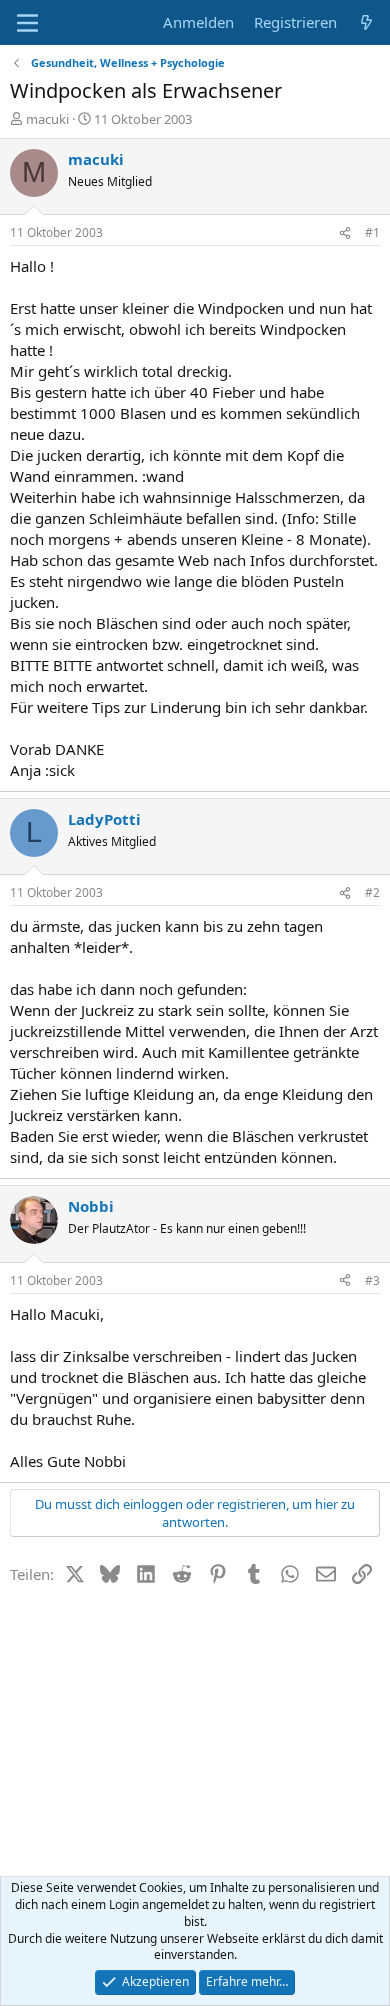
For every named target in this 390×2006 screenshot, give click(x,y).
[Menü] (27, 23)
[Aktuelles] (366, 22)
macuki (47, 119)
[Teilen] (345, 233)
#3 (372, 1280)
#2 (372, 892)
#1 (372, 232)
